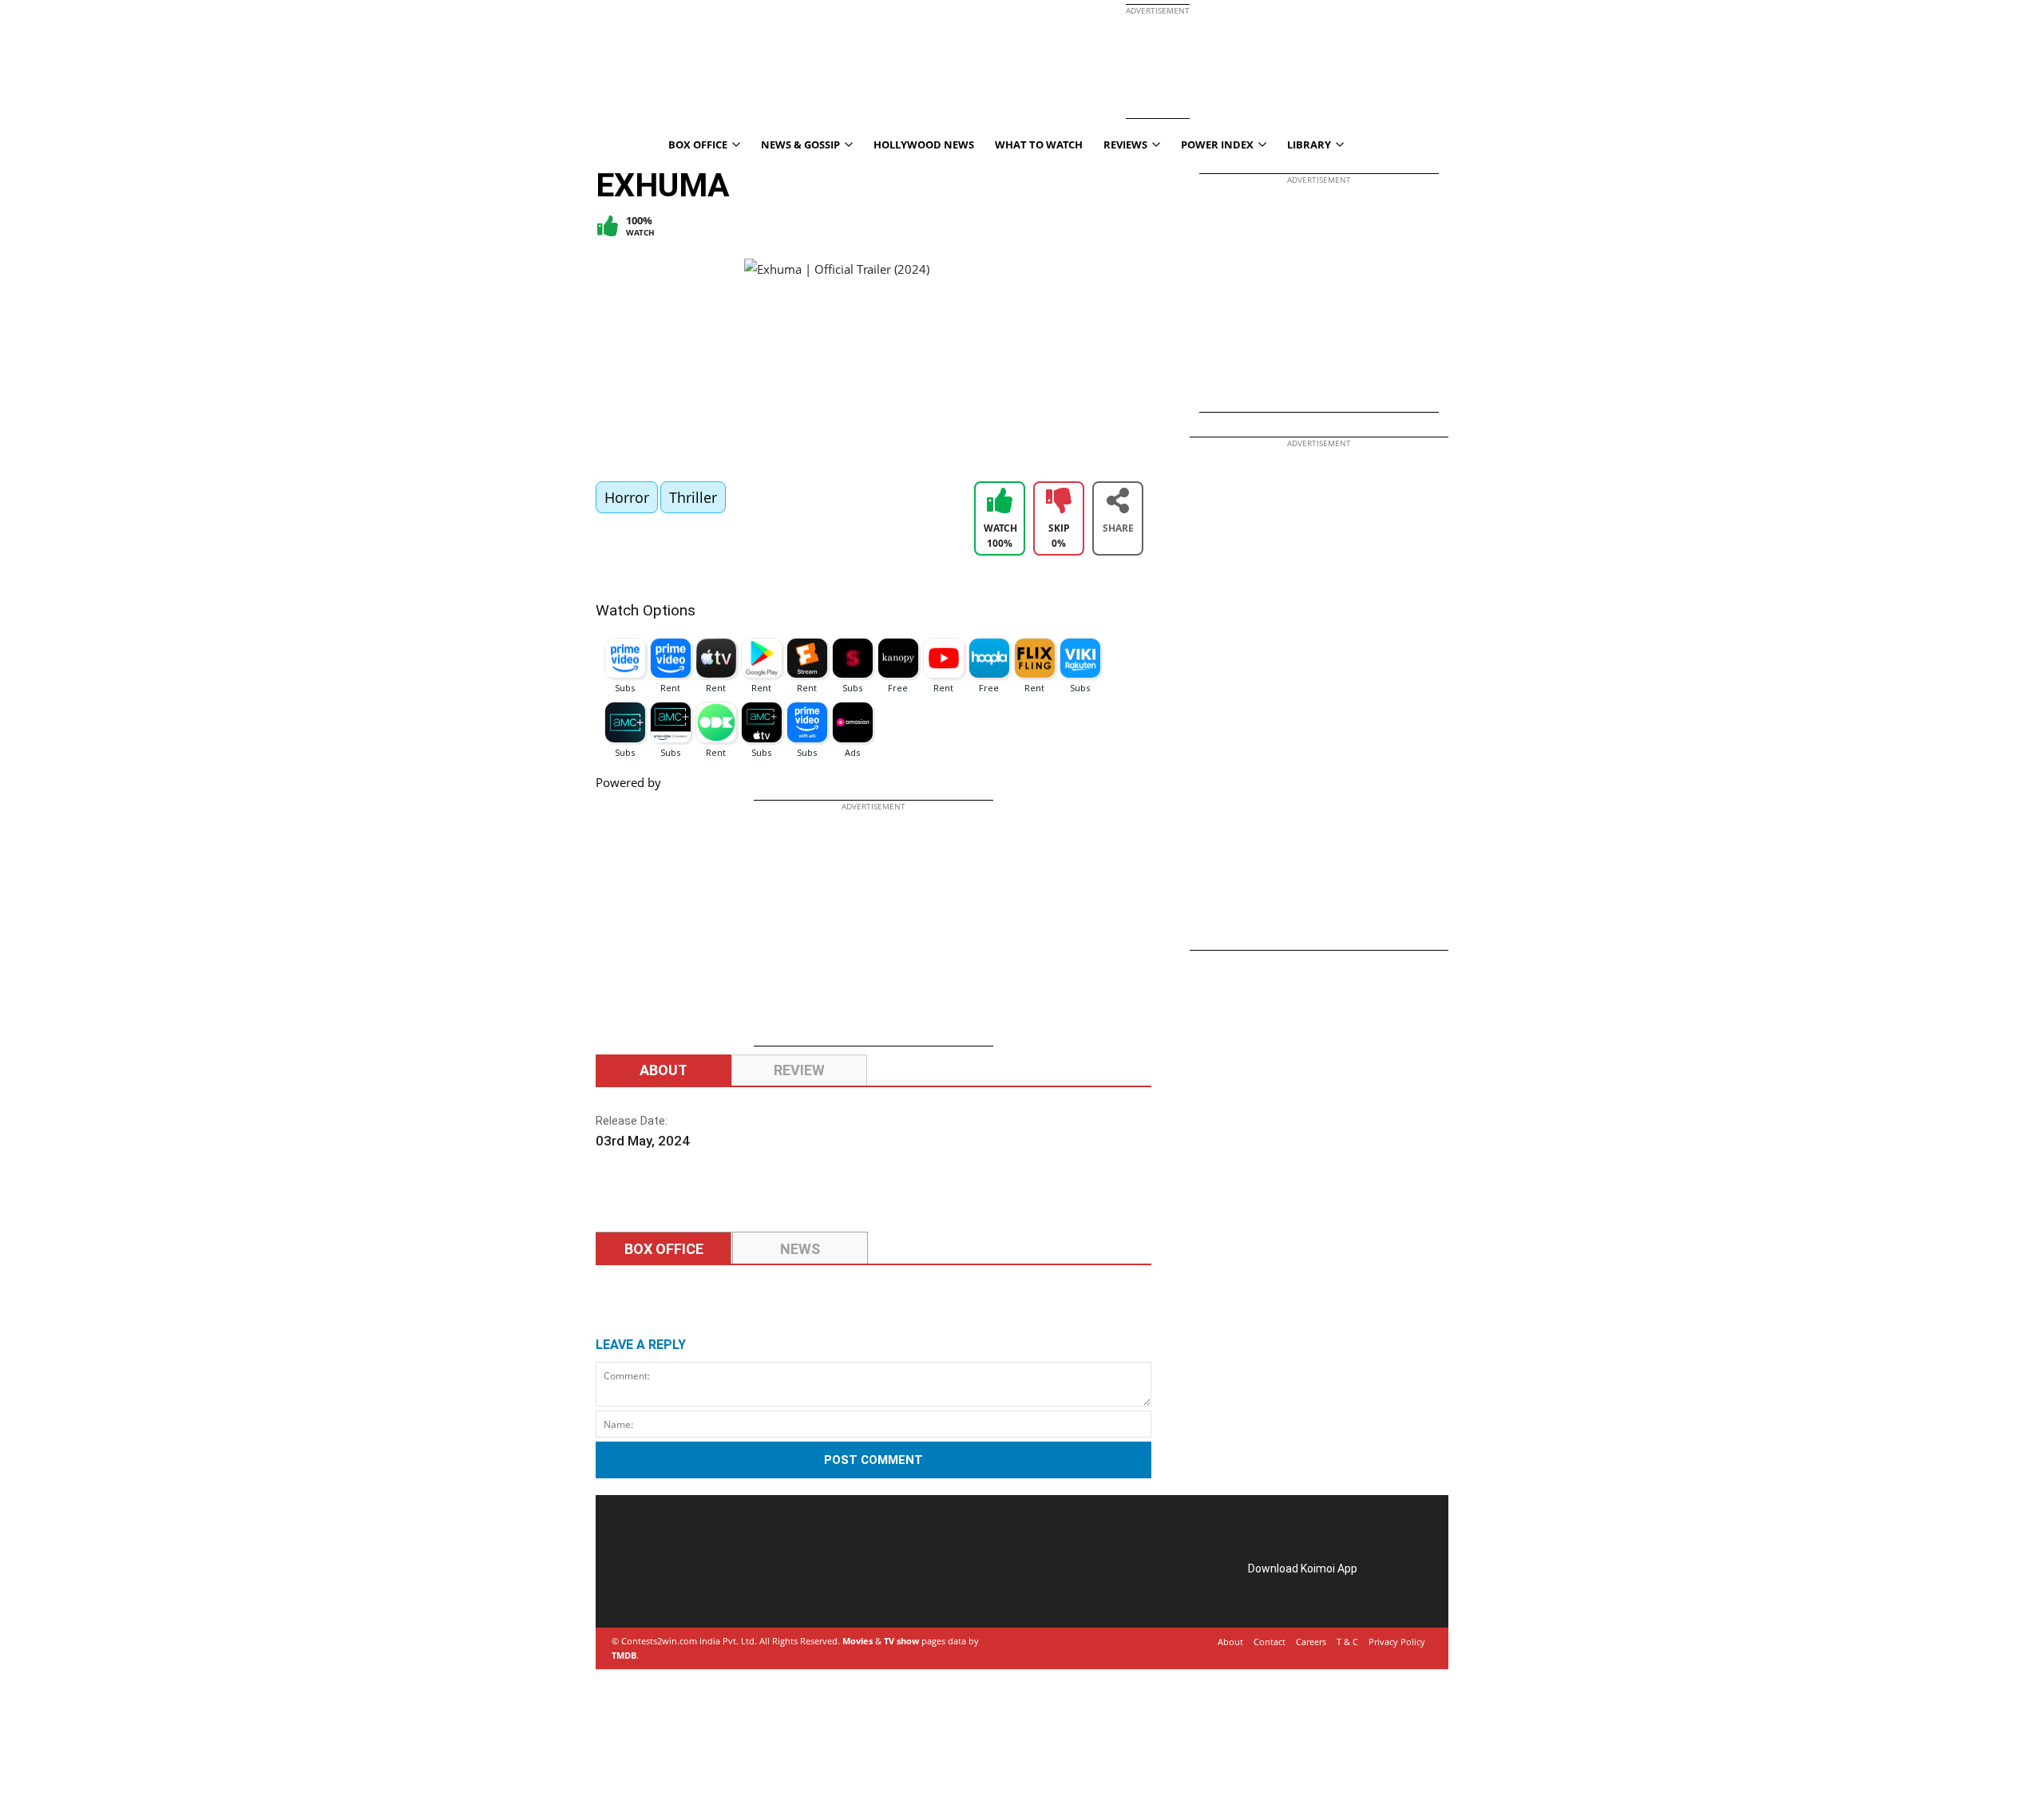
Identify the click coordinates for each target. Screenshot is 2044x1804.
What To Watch (1039, 144)
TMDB (624, 1655)
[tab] (664, 1250)
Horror (627, 497)
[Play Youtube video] (948, 362)
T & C (1347, 1642)
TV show (901, 1641)
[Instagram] (660, 1587)
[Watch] (1000, 503)
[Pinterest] (682, 1587)
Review (799, 1070)
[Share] (1118, 503)
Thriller (693, 497)
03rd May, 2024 (643, 1141)
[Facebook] (637, 1587)
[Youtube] (727, 1587)
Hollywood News (924, 144)
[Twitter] (704, 1587)
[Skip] (1059, 503)
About (664, 1070)
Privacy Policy (1397, 1642)
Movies (858, 1641)
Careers (1311, 1642)
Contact (1270, 1642)
